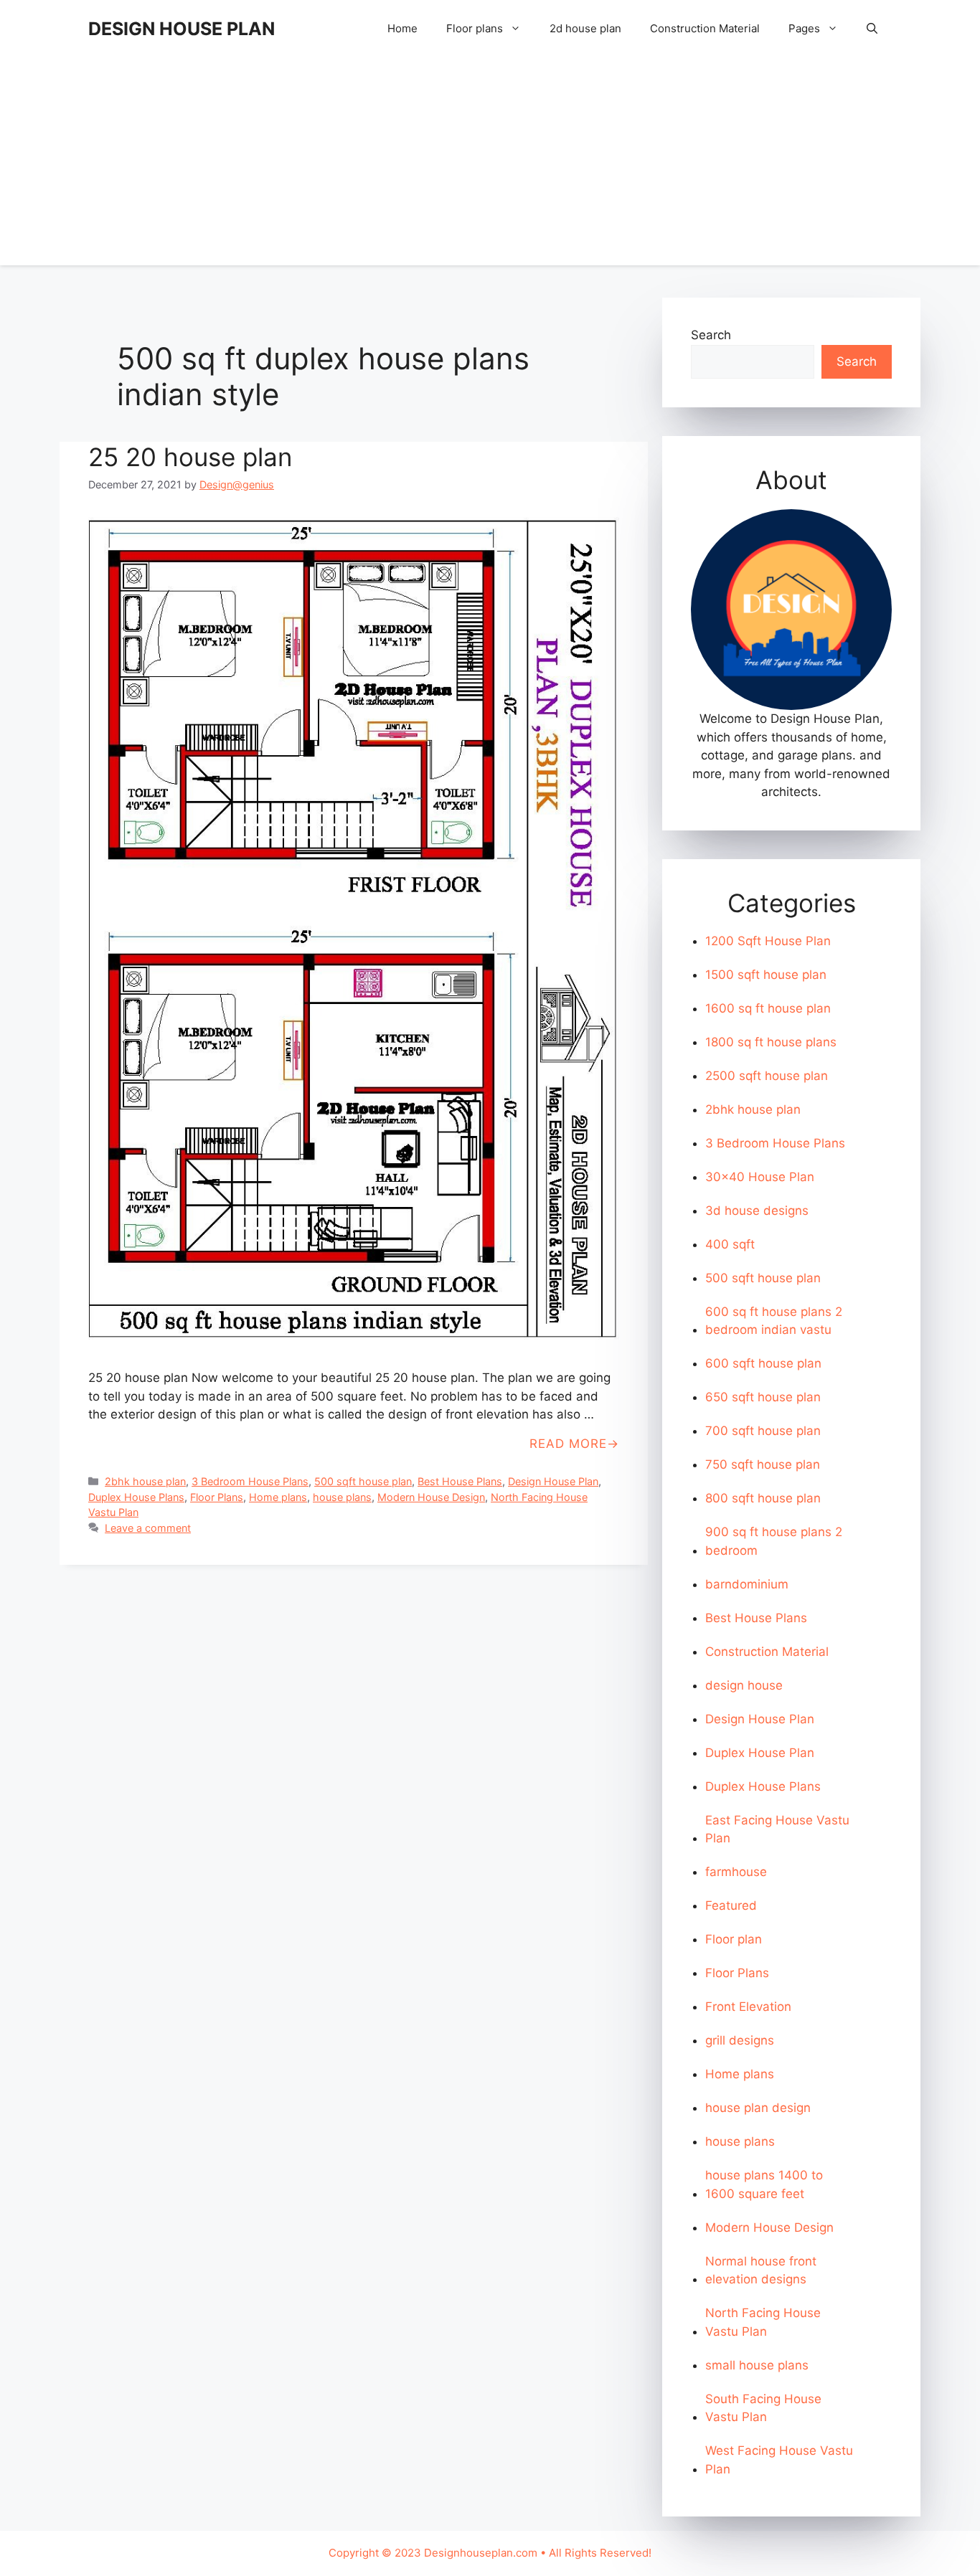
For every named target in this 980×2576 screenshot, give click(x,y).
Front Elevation (748, 2007)
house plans (342, 1497)
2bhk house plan (145, 1481)
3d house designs (757, 1211)
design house (744, 1685)
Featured (731, 1905)
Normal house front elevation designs (761, 2270)
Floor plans (475, 28)
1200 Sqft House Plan (768, 941)
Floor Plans (217, 1497)
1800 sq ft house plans (771, 1042)
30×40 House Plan (760, 1177)
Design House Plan (553, 1481)
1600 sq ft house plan (768, 1008)
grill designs (740, 2040)
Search (711, 335)
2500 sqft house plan (767, 1076)
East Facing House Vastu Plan (777, 1829)
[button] (872, 29)
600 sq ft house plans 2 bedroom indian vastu (774, 1321)
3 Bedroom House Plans (250, 1481)
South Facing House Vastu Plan (763, 2408)
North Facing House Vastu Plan (763, 2322)
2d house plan (585, 28)
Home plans (278, 1497)
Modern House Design (431, 1497)
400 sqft (730, 1244)
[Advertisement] (490, 165)
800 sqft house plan (763, 1498)
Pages (804, 28)
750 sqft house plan (763, 1464)
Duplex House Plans (136, 1497)
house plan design (758, 2108)
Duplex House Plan (760, 1753)
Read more (568, 1444)
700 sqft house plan (763, 1431)
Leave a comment (148, 1528)
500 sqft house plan (363, 1481)
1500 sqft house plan (766, 975)
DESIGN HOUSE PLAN (182, 29)
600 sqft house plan (763, 1363)
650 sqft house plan (763, 1397)
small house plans (757, 2365)
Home (402, 28)
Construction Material (705, 28)
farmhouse (736, 1872)
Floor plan (734, 1939)
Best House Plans (460, 1481)
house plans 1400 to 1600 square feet (764, 2184)
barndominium (747, 1584)
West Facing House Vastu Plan (779, 2460)
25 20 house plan (190, 457)
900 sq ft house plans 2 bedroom (774, 1541)
